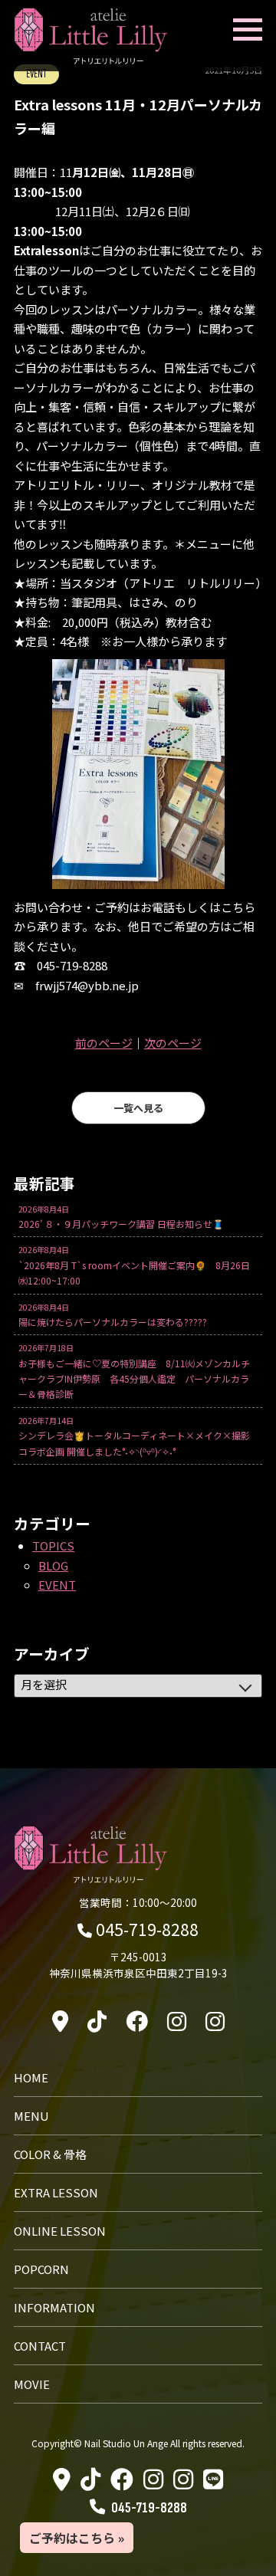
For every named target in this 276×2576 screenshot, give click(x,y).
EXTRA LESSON (56, 2192)
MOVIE (32, 2384)
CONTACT (40, 2346)
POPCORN (41, 2269)
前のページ (104, 1043)
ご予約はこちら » (77, 2538)
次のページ (173, 1043)
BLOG (53, 1565)
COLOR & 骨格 (50, 2154)
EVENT (57, 1585)
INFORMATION (54, 2307)
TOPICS (53, 1546)
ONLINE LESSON (60, 2231)
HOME (31, 2077)
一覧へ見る (138, 1108)
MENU (31, 2116)
